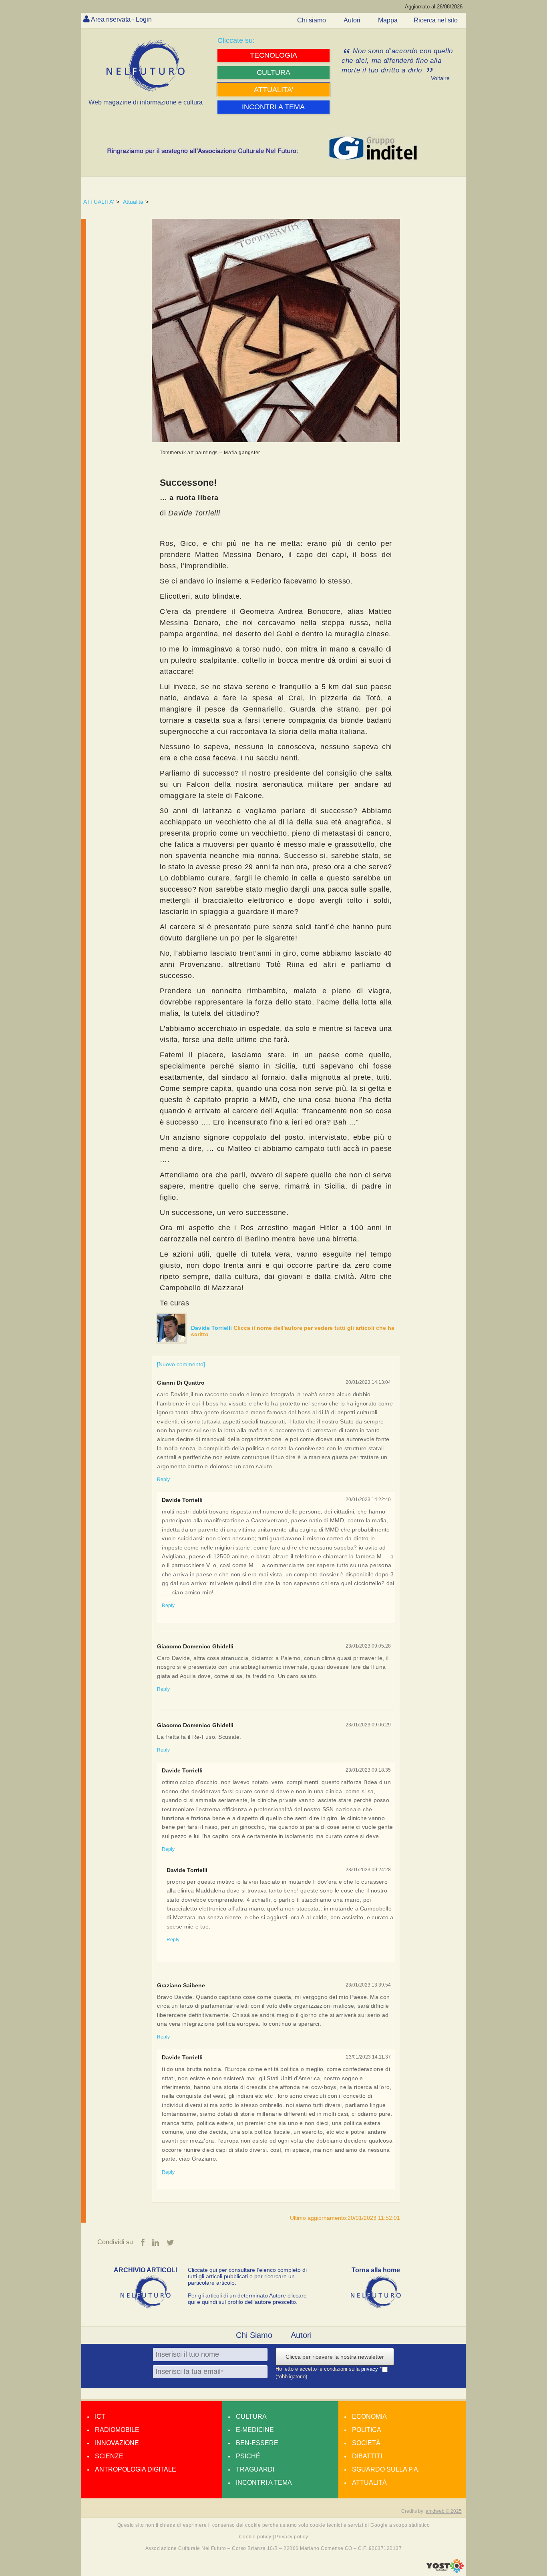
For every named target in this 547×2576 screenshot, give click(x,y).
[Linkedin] (156, 2243)
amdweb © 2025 (444, 2511)
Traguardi (255, 2469)
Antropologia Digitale (136, 2469)
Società (366, 2443)
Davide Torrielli (212, 1328)
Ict (100, 2417)
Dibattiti (367, 2456)
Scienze (109, 2456)
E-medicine (255, 2430)
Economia (369, 2417)
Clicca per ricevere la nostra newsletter (335, 2357)
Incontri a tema (264, 2483)
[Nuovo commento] (181, 1364)
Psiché (248, 2456)
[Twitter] (170, 2243)
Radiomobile (117, 2430)
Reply (163, 1479)
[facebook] (143, 2243)
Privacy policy (292, 2537)
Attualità (133, 202)
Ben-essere (257, 2443)
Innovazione (117, 2443)
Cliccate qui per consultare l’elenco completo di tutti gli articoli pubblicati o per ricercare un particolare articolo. (247, 2276)
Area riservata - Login (121, 19)
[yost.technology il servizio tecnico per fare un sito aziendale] (445, 2571)
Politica (367, 2430)
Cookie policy (255, 2537)
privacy (370, 2369)
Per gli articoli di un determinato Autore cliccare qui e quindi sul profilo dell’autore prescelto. (247, 2299)
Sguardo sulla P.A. (386, 2469)
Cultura (251, 2417)
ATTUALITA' (99, 202)
